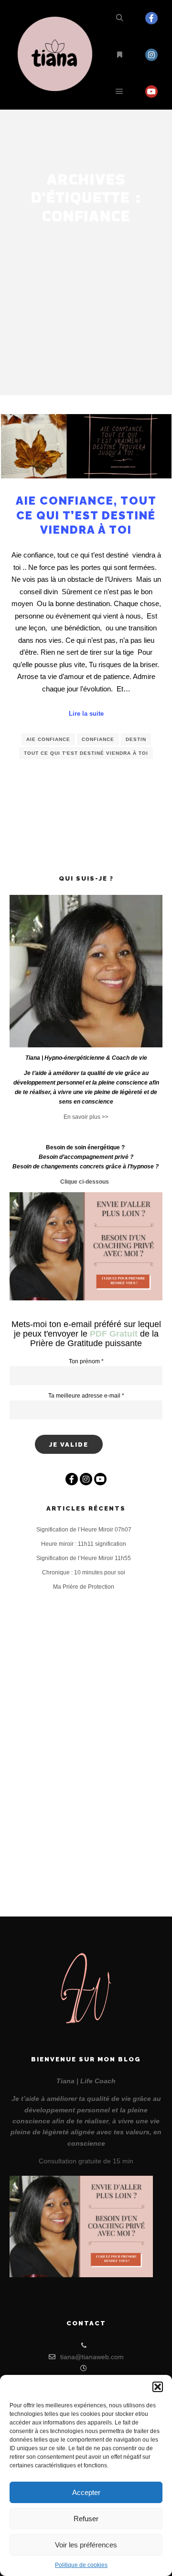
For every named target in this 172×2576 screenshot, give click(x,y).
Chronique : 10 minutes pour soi (84, 1572)
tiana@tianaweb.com (92, 2357)
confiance (98, 739)
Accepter (86, 2492)
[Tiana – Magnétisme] (57, 55)
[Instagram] (151, 55)
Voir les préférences (86, 2545)
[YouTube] (151, 91)
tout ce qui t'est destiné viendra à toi (86, 753)
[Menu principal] (119, 91)
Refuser (86, 2519)
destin (136, 739)
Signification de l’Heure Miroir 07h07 (84, 1530)
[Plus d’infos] (119, 55)
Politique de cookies (81, 2565)
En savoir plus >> (86, 1117)
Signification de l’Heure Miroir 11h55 (84, 1558)
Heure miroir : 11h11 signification (84, 1544)
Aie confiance (48, 739)
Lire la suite (86, 714)
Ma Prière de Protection (84, 1587)
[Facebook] (151, 18)
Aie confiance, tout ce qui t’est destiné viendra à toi (86, 515)
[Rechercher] (119, 18)
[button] (158, 2387)
